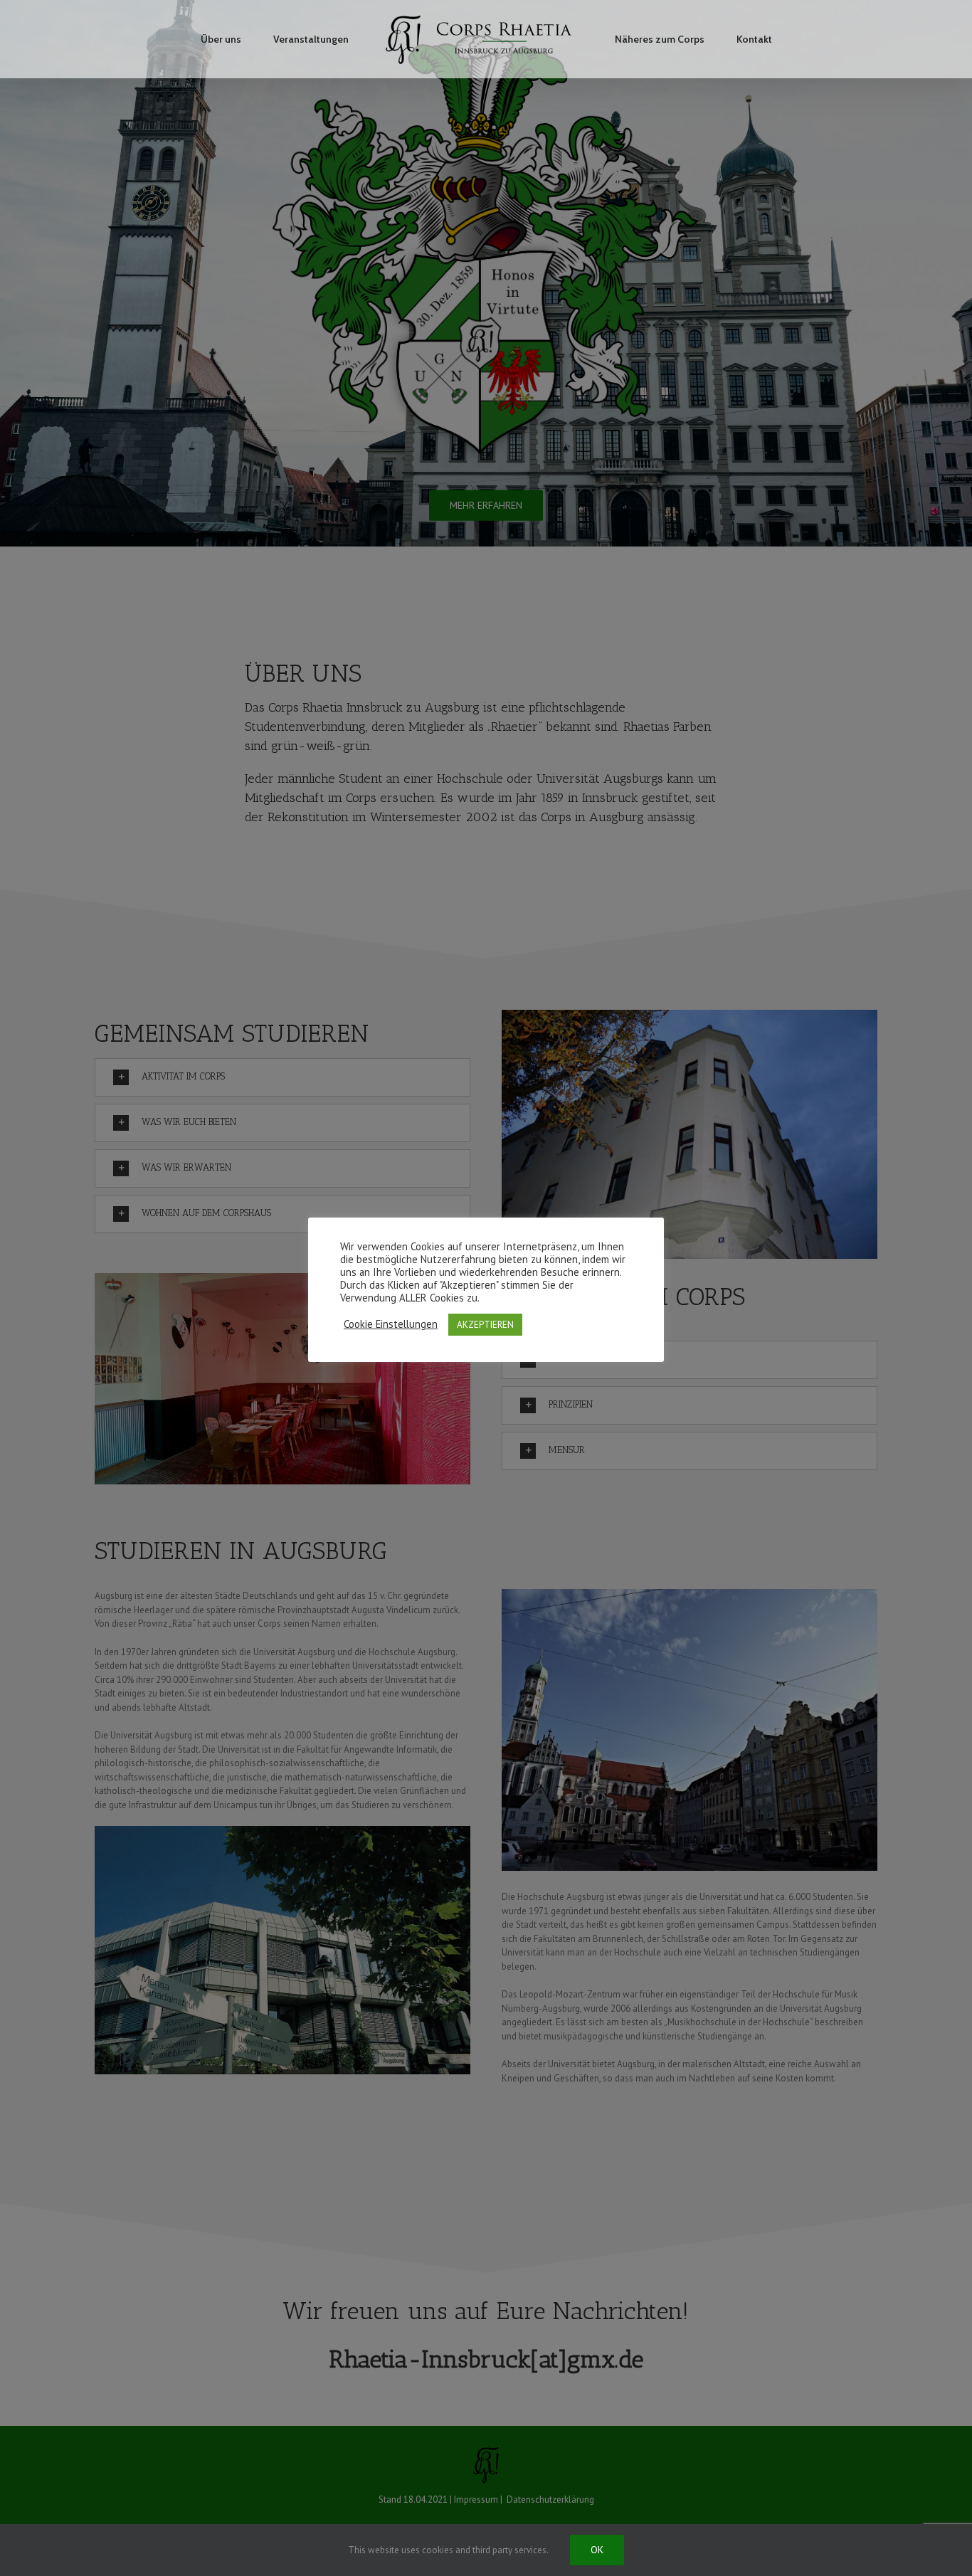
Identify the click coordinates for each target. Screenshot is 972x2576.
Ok (597, 2550)
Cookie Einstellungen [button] (391, 1324)
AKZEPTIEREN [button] (485, 1325)
